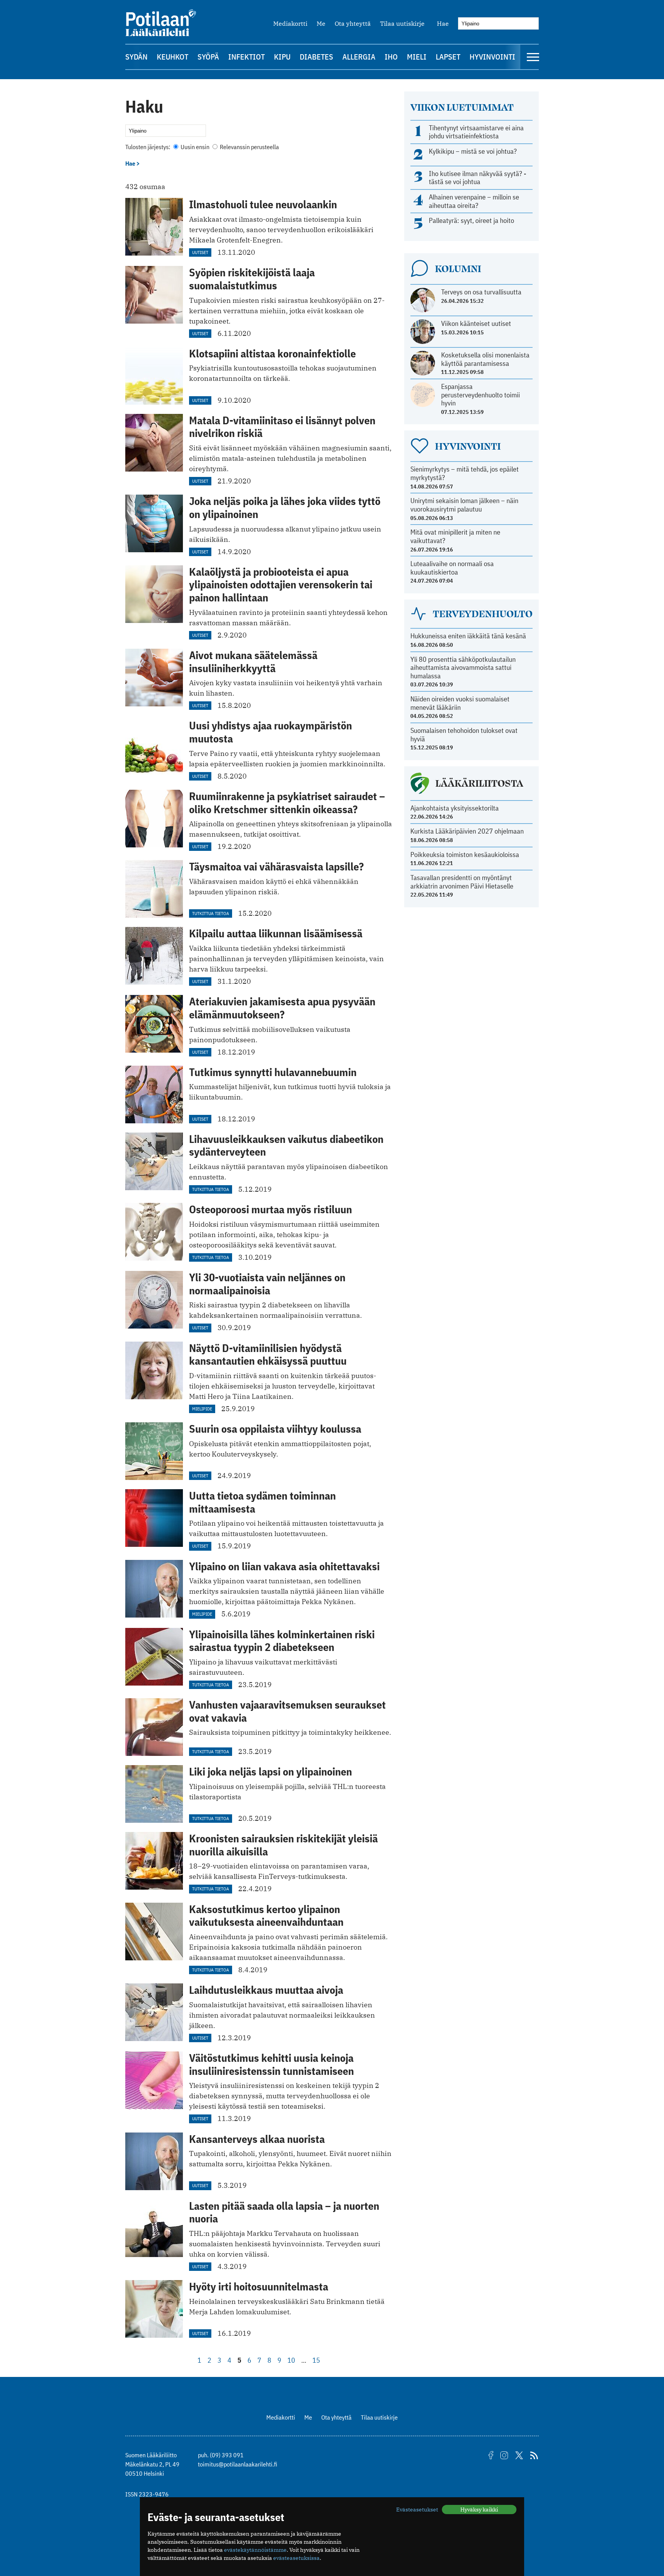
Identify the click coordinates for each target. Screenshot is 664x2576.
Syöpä (208, 57)
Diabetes (316, 57)
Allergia (359, 57)
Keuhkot (173, 57)
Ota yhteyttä (353, 23)
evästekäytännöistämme (255, 2550)
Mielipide (202, 1409)
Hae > (133, 163)
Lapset (448, 57)
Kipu (282, 57)
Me (321, 23)
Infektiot (247, 57)
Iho (391, 57)
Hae (443, 23)
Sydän (136, 57)
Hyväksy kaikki (479, 2510)
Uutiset (200, 252)
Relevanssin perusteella (249, 147)
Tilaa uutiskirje (402, 23)
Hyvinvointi (492, 57)
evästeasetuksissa (296, 2558)
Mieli (417, 57)
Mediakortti (290, 23)
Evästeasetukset (417, 2510)
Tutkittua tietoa (211, 913)
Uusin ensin (195, 147)
